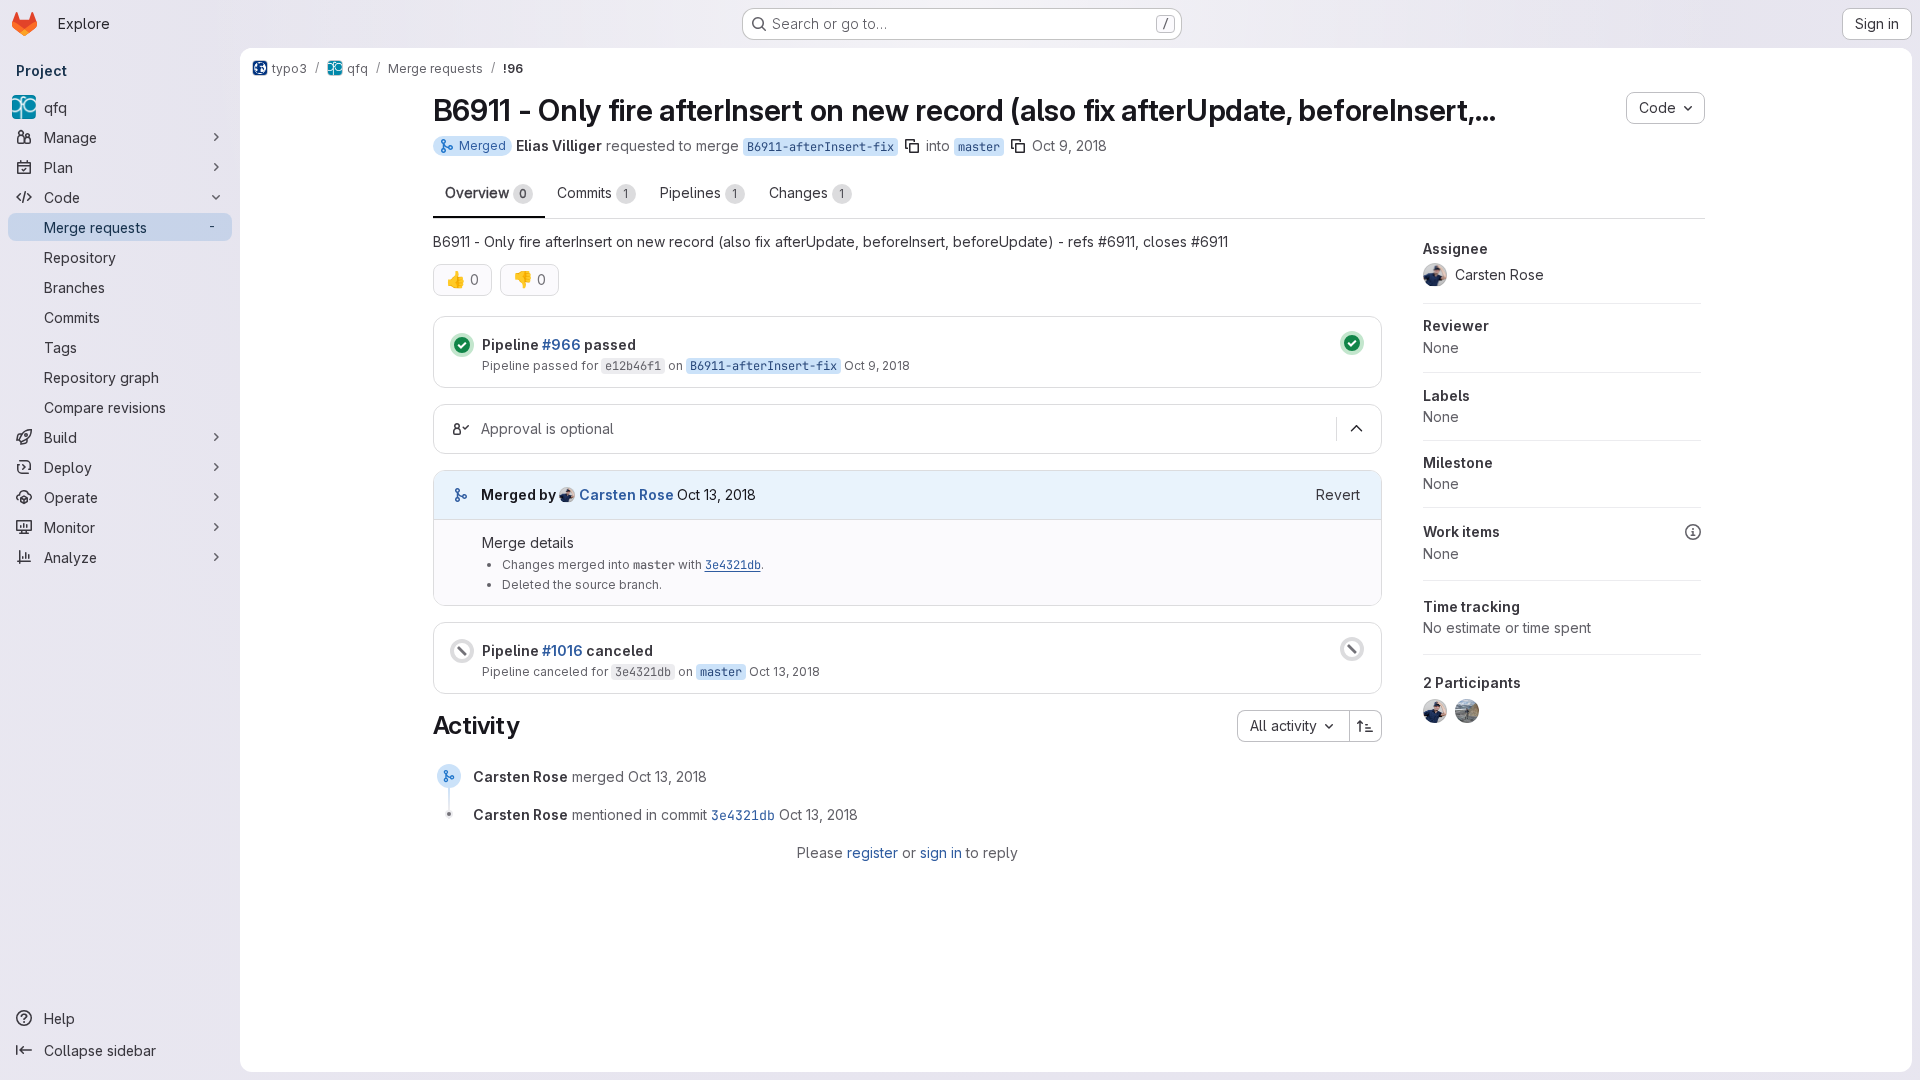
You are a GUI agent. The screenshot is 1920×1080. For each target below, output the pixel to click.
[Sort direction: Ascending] (1366, 726)
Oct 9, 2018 (1069, 145)
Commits (593, 192)
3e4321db (733, 565)
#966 (561, 344)
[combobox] (1293, 726)
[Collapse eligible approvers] (1357, 429)
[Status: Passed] (462, 345)
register (872, 852)
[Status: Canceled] (462, 651)
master (979, 147)
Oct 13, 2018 (784, 671)
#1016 (562, 650)
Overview (486, 192)
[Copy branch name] (912, 146)
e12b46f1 (633, 366)
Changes (807, 192)
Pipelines (699, 192)
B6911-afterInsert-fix (820, 147)
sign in (941, 852)
